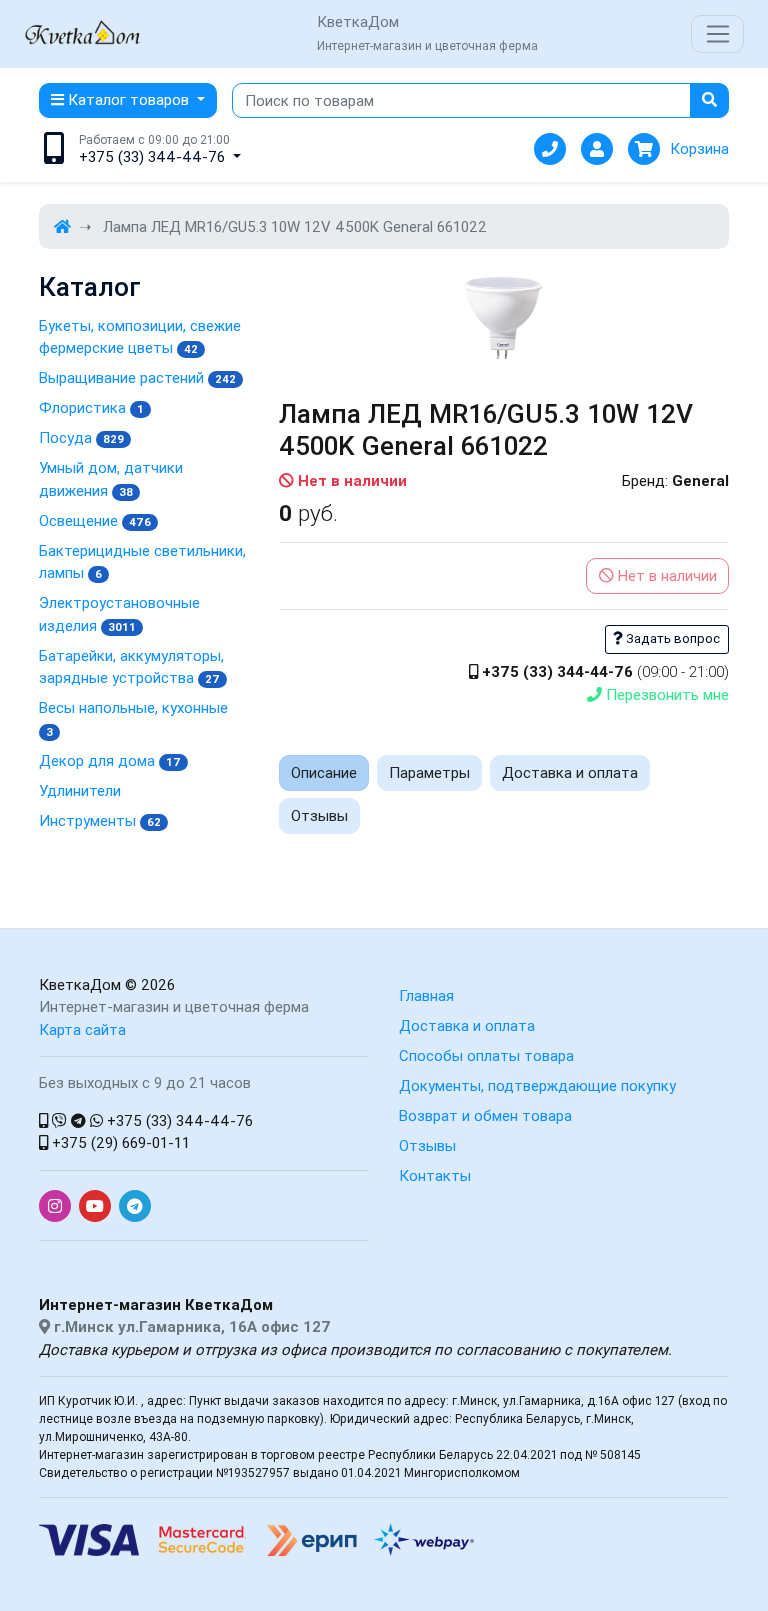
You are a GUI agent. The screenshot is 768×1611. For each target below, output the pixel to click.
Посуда (81, 437)
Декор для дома (110, 760)
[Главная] (62, 226)
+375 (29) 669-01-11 (119, 1142)
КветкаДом (80, 984)
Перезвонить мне (665, 694)
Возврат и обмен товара (485, 1115)
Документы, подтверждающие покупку (537, 1085)
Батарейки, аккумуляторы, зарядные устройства (131, 667)
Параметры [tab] (429, 772)
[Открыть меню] (717, 34)
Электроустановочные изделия (119, 614)
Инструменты (100, 820)
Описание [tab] (324, 772)
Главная (426, 995)
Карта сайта (82, 1029)
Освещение (95, 520)
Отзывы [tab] (319, 815)
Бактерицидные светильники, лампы (142, 562)
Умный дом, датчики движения (111, 479)
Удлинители (80, 790)
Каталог (90, 287)
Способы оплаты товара (486, 1055)
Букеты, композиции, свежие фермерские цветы (140, 337)
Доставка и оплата (467, 1025)
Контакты (435, 1175)
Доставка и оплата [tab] (570, 772)
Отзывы (427, 1145)
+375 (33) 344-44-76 (178, 1120)
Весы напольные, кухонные (133, 718)
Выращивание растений (137, 377)
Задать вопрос (671, 638)
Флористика (91, 407)
